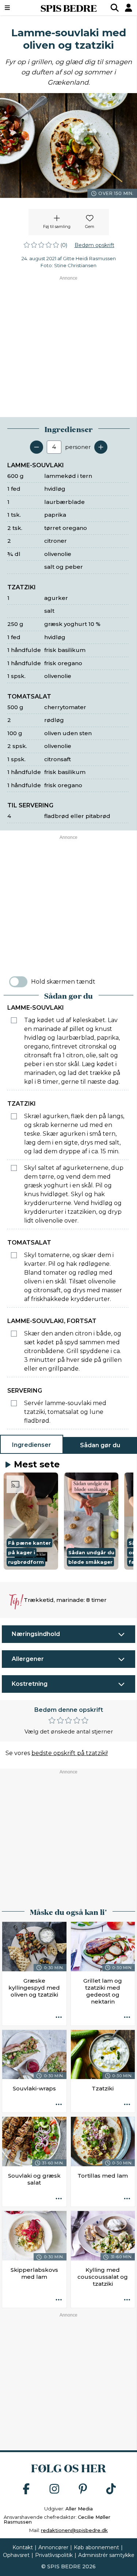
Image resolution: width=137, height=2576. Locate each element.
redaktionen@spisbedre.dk (74, 2530)
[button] (31, 1521)
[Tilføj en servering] (101, 447)
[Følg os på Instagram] (54, 2489)
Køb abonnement (96, 2547)
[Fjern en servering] (37, 447)
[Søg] (115, 8)
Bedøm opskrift (94, 245)
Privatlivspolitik (54, 2555)
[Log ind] (129, 8)
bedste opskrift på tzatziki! (70, 1753)
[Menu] (17, 8)
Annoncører (53, 2547)
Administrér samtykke (106, 2555)
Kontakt (23, 2547)
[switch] (18, 982)
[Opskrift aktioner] (59, 2018)
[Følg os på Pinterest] (83, 2489)
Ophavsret (16, 2555)
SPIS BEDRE (69, 8)
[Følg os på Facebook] (26, 2489)
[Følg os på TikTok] (111, 2489)
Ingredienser (32, 1445)
